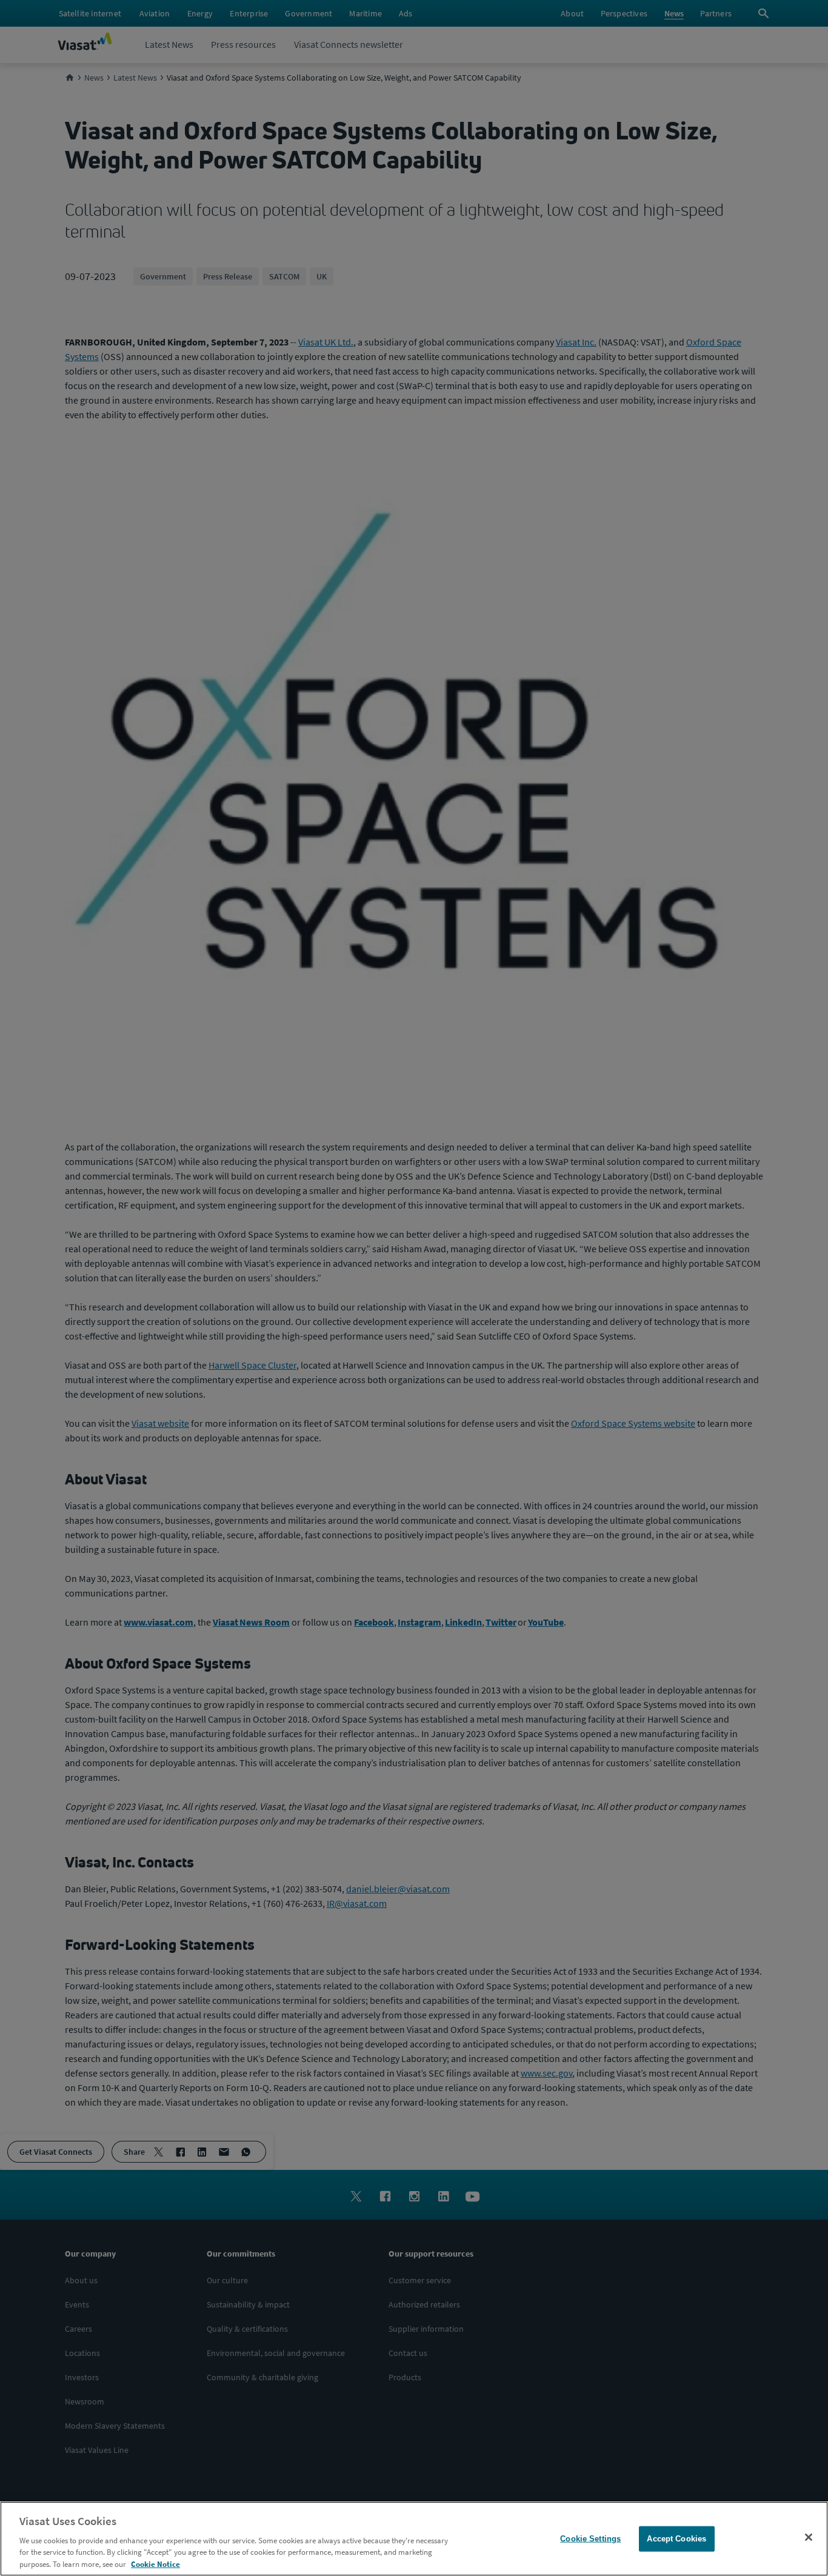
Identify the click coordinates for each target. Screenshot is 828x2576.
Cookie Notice (155, 2564)
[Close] (809, 2537)
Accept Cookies (676, 2539)
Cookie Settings (590, 2539)
